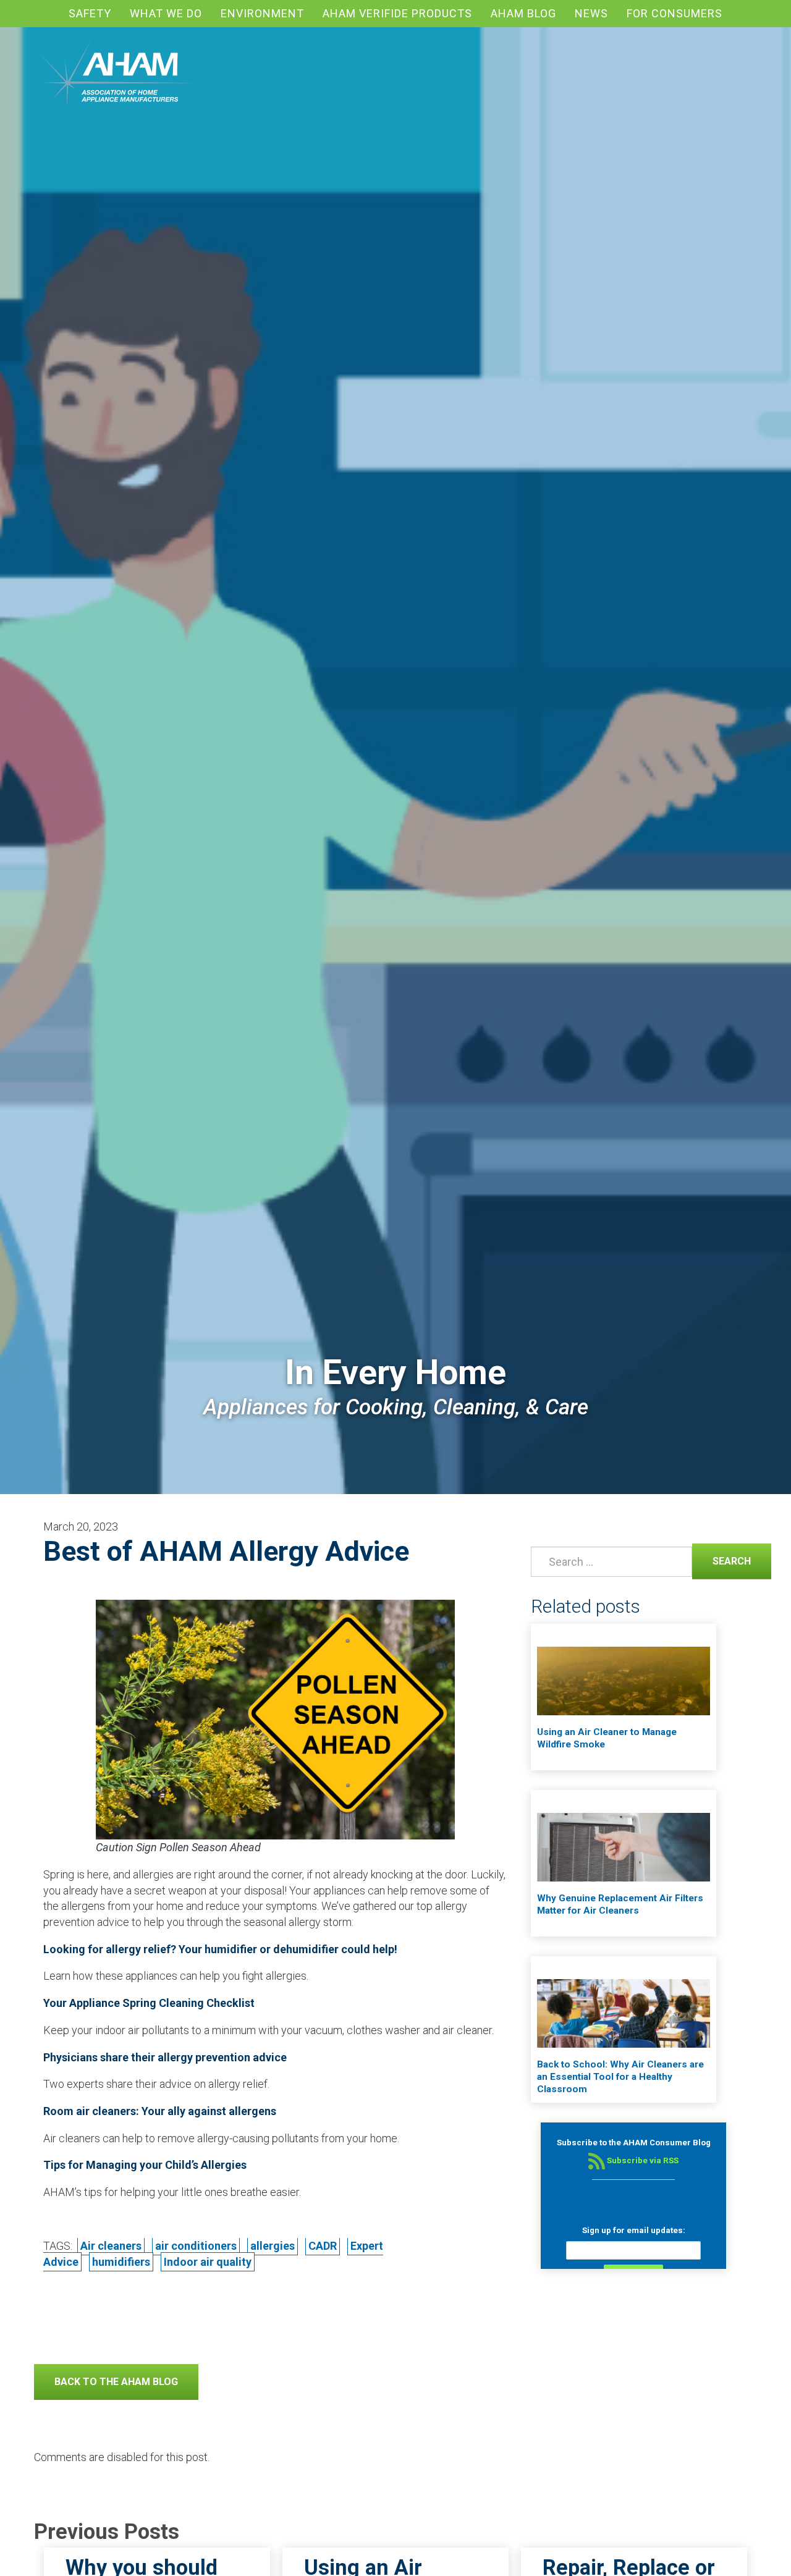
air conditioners (196, 2246)
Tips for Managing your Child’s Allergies (145, 2165)
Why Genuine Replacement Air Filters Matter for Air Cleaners (620, 1904)
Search (721, 1560)
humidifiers (121, 2262)
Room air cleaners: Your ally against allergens (160, 2111)
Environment (262, 13)
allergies (273, 2246)
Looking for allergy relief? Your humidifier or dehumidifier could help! (220, 1949)
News (591, 13)
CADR (323, 2246)
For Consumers (675, 13)
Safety (90, 13)
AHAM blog (523, 13)
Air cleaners (111, 2246)
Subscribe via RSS (642, 2160)
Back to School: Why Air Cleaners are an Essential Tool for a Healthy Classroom (620, 2077)
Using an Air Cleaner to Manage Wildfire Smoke (607, 1738)
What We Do (166, 13)
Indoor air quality (208, 2262)
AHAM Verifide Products (397, 13)
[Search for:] (609, 1562)
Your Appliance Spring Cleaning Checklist (149, 2003)
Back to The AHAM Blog (116, 2382)
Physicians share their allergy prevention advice (165, 2057)
